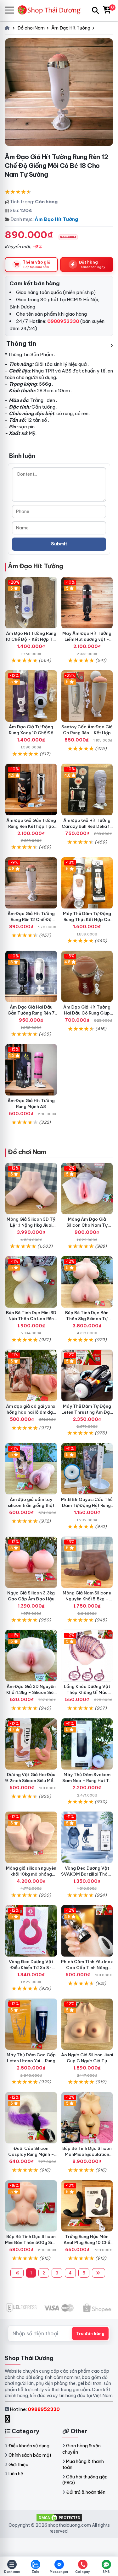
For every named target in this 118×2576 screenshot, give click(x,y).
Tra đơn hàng (90, 2333)
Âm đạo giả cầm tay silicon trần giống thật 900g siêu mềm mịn (31, 1505)
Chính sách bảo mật (30, 2455)
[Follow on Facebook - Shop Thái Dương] (8, 2419)
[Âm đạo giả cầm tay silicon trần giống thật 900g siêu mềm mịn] (31, 1469)
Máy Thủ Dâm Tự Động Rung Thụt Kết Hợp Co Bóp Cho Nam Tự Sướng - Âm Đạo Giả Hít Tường (87, 922)
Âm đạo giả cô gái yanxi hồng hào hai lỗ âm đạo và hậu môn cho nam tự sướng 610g (31, 1415)
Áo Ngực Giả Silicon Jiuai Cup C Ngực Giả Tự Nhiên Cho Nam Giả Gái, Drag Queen (87, 2064)
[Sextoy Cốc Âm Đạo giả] (87, 696)
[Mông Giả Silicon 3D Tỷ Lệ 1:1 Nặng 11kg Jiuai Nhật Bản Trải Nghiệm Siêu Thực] (31, 1189)
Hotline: (35, 2409)
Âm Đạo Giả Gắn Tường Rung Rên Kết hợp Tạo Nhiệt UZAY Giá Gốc (31, 826)
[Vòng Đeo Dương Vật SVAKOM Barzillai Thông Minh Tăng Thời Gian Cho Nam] (87, 1837)
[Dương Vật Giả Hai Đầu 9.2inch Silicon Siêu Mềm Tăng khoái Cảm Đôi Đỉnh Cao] (31, 1744)
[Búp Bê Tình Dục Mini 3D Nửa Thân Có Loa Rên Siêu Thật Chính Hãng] (31, 1282)
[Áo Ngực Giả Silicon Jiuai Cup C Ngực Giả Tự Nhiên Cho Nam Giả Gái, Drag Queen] (87, 2024)
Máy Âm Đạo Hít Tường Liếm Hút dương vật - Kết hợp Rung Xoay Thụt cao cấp (87, 642)
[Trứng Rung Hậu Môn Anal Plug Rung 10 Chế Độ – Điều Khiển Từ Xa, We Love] (87, 2206)
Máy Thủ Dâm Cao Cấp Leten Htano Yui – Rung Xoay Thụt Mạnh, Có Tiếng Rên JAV (31, 2064)
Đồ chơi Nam (27, 1152)
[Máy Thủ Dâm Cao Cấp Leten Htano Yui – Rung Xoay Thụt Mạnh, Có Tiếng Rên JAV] (31, 2024)
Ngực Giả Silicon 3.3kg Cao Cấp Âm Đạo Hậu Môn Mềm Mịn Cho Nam (31, 1599)
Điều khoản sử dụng (29, 2446)
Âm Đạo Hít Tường (56, 219)
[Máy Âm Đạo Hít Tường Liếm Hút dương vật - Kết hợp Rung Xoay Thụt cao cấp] (87, 603)
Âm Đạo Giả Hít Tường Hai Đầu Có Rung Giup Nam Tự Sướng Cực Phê (87, 1013)
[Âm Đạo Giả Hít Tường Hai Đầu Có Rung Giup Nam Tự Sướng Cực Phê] (87, 977)
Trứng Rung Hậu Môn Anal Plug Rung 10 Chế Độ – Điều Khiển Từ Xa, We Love (87, 2245)
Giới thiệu (18, 2465)
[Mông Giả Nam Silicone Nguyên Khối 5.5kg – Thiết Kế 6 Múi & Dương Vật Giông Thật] (87, 1562)
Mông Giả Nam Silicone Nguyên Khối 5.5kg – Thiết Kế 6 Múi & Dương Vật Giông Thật (87, 1602)
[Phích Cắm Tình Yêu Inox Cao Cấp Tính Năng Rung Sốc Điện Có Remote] (87, 1931)
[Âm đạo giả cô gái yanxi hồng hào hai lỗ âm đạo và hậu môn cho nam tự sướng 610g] (31, 1375)
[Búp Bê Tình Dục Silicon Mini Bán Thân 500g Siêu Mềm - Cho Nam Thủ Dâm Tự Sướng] (31, 2206)
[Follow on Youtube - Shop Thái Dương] (14, 2419)
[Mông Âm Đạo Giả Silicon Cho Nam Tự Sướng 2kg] (87, 1189)
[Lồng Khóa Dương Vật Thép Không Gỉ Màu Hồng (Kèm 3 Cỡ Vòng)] (87, 1656)
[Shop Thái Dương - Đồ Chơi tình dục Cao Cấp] (52, 10)
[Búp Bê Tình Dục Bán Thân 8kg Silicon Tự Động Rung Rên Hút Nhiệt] (87, 1282)
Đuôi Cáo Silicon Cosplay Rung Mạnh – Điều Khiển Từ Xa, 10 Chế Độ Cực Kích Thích (31, 2157)
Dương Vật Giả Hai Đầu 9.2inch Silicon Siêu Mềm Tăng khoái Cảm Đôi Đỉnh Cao (31, 1783)
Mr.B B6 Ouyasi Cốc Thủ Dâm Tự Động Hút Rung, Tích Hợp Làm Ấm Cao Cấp (87, 1508)
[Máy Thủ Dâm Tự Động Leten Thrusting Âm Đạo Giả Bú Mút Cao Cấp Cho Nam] (87, 1375)
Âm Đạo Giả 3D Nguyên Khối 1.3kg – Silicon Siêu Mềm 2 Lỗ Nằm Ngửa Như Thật (31, 1695)
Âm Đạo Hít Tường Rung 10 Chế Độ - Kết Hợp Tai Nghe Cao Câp (31, 639)
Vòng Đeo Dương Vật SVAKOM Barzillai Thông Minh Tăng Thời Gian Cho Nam (87, 1877)
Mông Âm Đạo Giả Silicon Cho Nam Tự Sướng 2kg (87, 1225)
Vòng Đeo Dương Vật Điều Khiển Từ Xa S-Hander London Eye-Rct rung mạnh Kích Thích (31, 1971)
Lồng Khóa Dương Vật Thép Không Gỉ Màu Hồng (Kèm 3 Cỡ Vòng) (87, 1692)
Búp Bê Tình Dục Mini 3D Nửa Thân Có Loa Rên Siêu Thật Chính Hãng (31, 1319)
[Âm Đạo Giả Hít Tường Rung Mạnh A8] (31, 1070)
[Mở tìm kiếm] (95, 10)
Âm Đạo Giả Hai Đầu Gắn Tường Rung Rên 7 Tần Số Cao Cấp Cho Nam (31, 1016)
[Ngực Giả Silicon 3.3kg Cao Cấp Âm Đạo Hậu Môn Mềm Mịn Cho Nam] (31, 1562)
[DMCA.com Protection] (59, 2517)
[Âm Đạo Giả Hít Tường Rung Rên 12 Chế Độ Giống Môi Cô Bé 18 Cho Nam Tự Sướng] (31, 883)
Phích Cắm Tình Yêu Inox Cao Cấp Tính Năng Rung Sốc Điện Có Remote (87, 1971)
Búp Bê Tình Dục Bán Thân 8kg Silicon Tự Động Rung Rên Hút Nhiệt (87, 1319)
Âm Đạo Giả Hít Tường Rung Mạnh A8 (31, 1103)
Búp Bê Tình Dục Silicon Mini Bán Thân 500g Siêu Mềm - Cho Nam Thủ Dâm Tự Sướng (31, 2245)
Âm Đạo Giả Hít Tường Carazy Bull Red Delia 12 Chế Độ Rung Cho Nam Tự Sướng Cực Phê (87, 829)
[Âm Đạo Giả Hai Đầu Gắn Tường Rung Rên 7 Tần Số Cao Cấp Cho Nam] (31, 977)
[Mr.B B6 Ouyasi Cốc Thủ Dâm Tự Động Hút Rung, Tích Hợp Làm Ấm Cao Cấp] (87, 1469)
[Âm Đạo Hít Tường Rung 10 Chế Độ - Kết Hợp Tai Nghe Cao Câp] (31, 603)
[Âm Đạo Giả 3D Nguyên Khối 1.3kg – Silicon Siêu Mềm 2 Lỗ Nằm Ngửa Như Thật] (31, 1656)
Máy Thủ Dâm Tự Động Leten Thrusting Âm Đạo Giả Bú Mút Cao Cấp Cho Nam (87, 1415)
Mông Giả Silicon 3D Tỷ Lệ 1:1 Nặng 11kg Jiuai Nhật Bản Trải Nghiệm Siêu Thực (31, 1228)
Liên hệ (16, 2474)
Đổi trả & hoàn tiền (86, 2492)
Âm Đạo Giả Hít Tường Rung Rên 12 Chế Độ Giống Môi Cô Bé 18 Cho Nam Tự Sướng (31, 922)
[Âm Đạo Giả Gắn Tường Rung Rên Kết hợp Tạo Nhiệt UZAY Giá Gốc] (31, 790)
